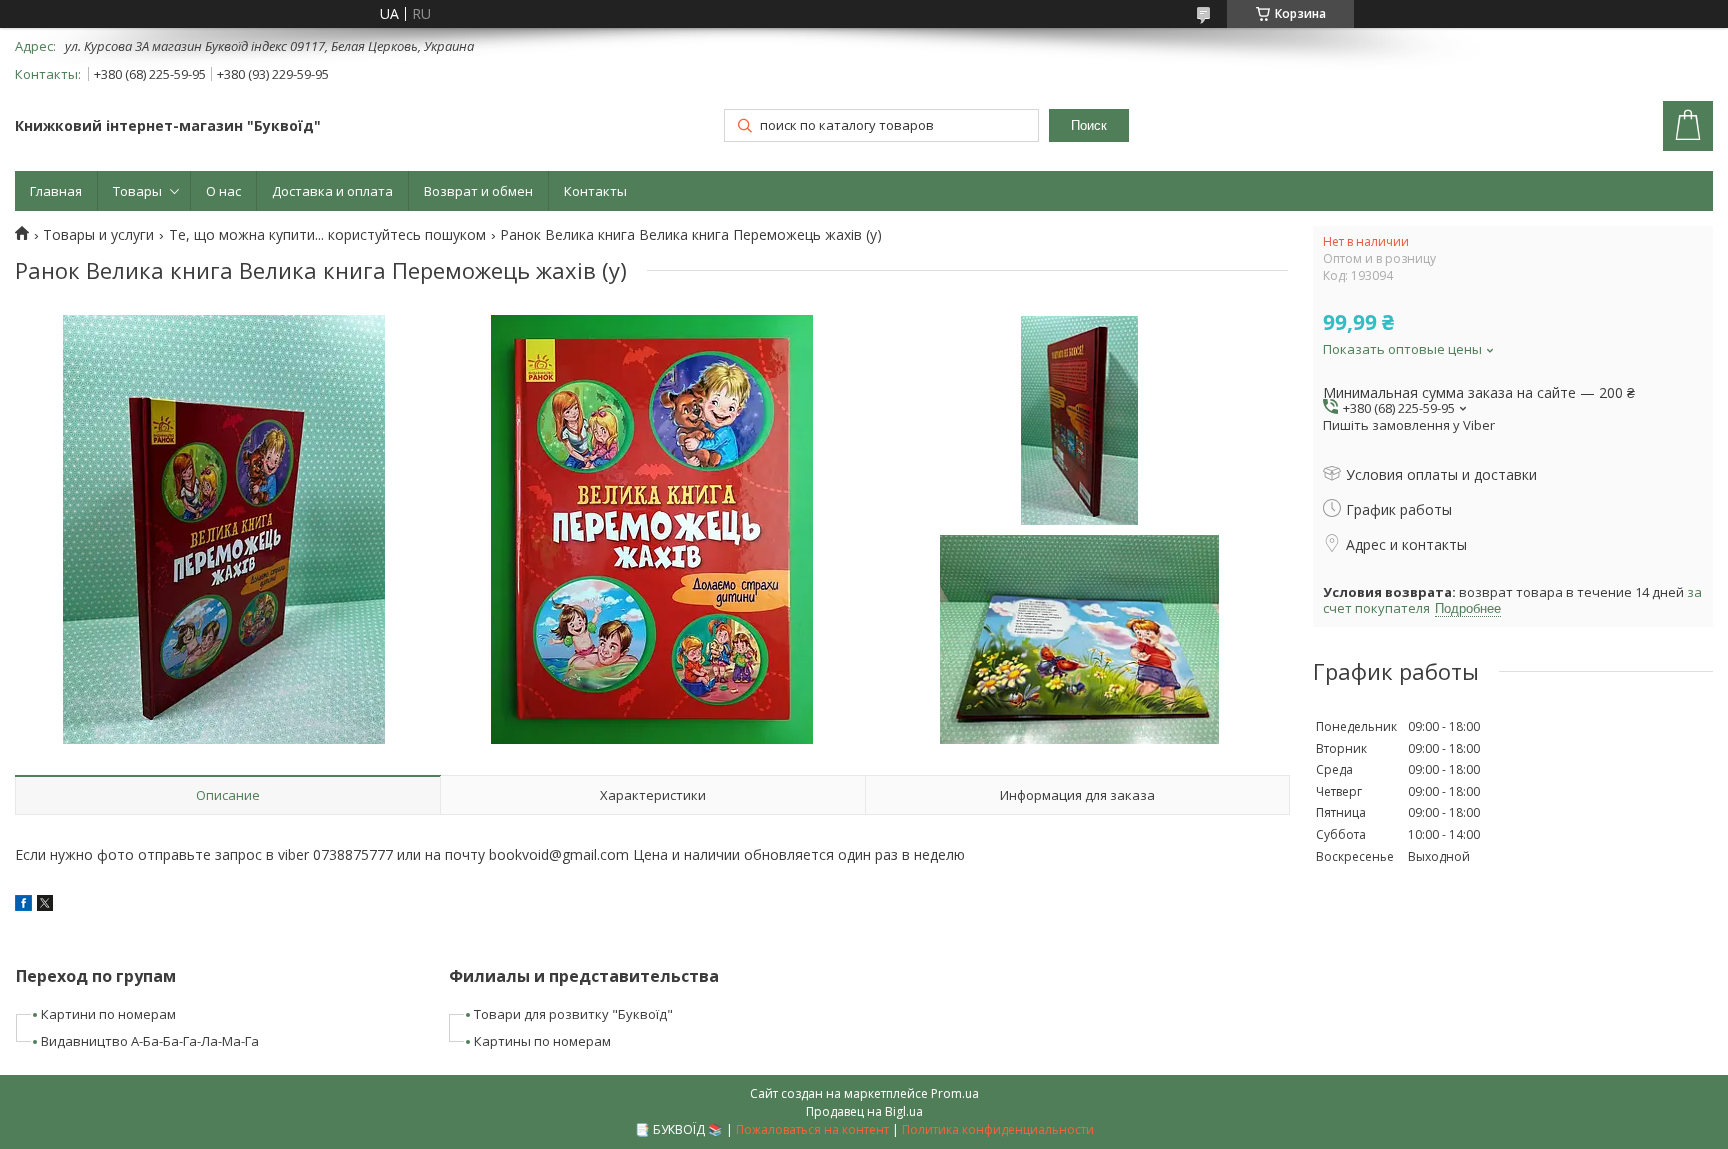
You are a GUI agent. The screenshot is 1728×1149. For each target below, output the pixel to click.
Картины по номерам (542, 1041)
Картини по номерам (108, 1014)
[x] (45, 905)
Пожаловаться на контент (812, 1129)
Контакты (595, 191)
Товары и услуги (98, 235)
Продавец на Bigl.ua (864, 1111)
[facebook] (23, 905)
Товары (137, 191)
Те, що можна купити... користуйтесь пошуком (327, 235)
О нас (223, 191)
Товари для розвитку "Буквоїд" (573, 1014)
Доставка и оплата (332, 191)
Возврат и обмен (478, 191)
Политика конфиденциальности (998, 1129)
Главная (56, 191)
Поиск (1089, 125)
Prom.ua (955, 1093)
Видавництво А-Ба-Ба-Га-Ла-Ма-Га (150, 1041)
